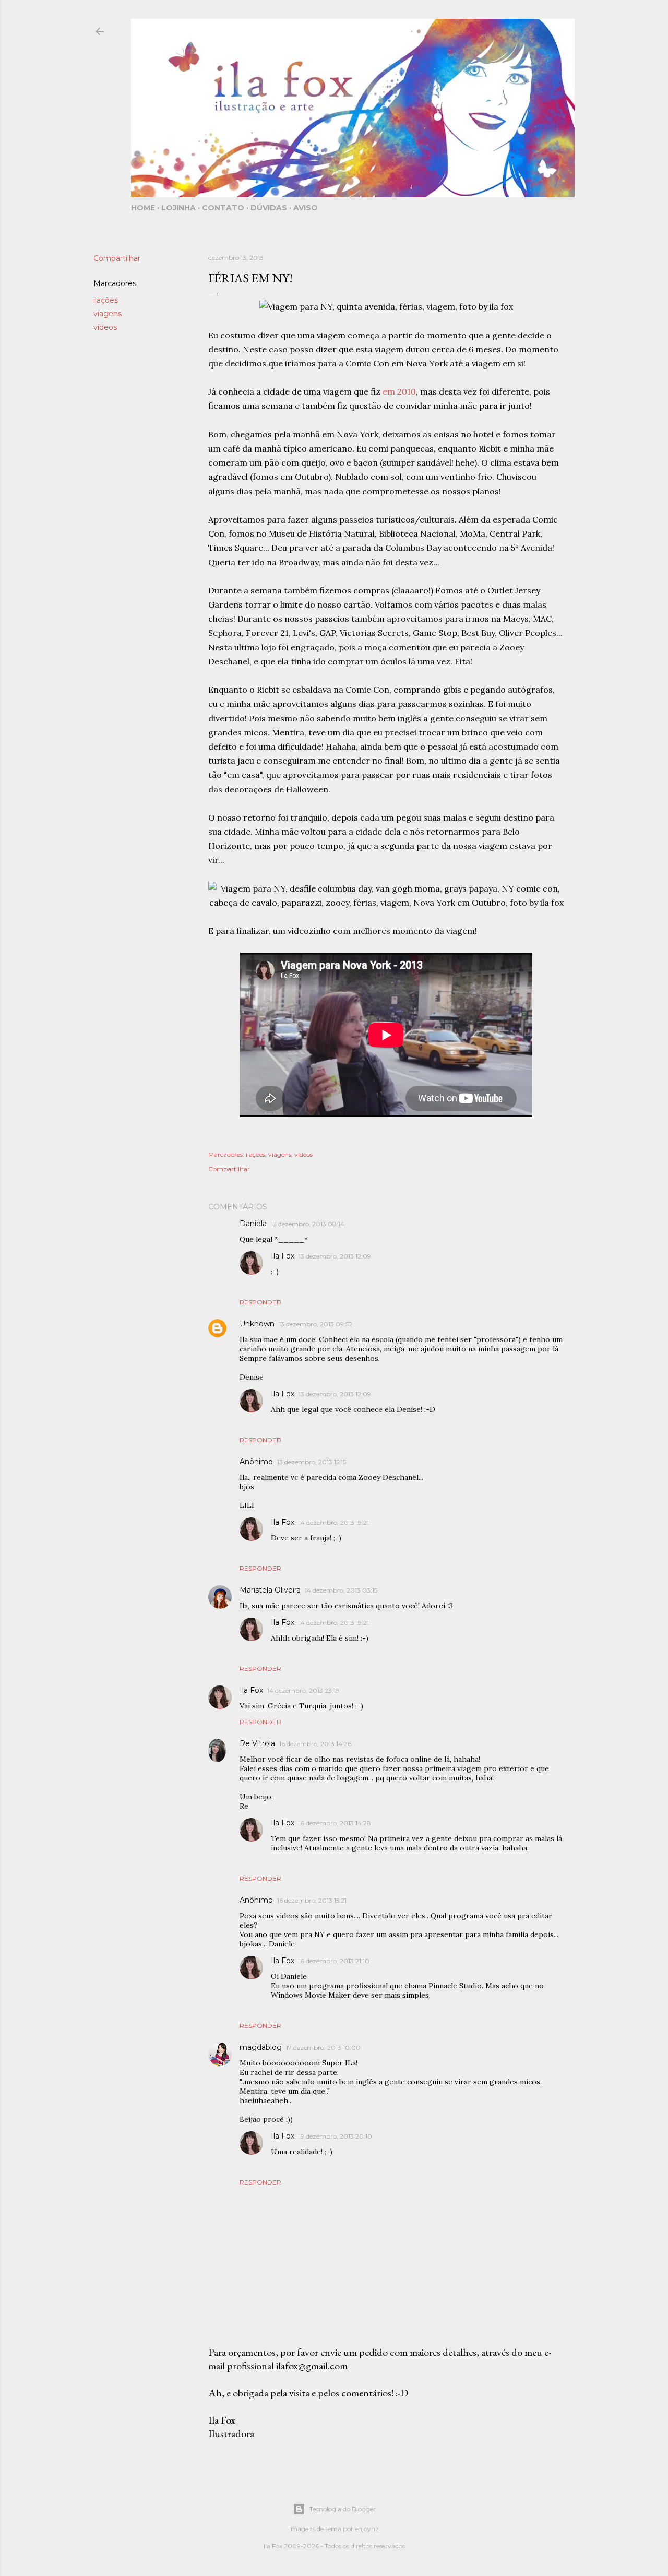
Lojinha (178, 208)
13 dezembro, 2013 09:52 (315, 1324)
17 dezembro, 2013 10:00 (323, 2047)
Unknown (257, 1324)
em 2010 (399, 391)
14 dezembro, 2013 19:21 (334, 1522)
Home (143, 208)
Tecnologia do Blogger (343, 2509)
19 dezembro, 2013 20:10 (335, 2136)
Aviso (306, 208)
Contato (223, 208)
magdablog (261, 2047)
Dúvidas (269, 208)
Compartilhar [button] (117, 258)
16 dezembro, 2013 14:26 (315, 1744)
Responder (260, 1302)
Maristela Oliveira (270, 1590)
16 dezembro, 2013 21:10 (334, 1961)
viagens (108, 314)
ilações (106, 300)
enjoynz (367, 2529)
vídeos (105, 327)
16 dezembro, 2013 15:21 (312, 1900)
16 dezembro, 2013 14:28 (335, 1823)
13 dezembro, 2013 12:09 (335, 1256)
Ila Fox (283, 1256)
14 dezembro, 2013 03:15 (341, 1590)
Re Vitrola (257, 1743)
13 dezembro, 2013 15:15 (312, 1462)
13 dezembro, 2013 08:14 (308, 1224)
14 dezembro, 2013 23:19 (303, 1690)
